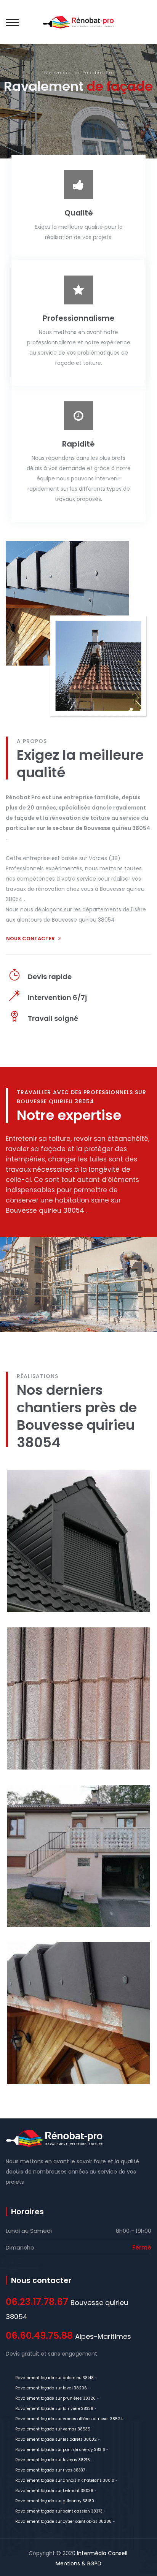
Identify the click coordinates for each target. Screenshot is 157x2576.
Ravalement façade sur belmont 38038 (54, 2491)
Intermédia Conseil (102, 2553)
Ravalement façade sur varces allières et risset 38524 (69, 2419)
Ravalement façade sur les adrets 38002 (56, 2439)
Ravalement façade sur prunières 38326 (55, 2398)
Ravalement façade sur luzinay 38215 (53, 2460)
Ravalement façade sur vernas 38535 (53, 2429)
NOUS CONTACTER (30, 939)
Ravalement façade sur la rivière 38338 (54, 2409)
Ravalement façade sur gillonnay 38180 (55, 2501)
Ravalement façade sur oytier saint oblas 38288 (63, 2521)
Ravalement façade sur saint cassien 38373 (59, 2511)
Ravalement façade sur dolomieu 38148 (54, 2378)
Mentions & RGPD (78, 2563)
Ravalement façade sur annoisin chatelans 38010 (65, 2480)
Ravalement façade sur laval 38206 (51, 2388)
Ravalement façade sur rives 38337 (50, 2470)
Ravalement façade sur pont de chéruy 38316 (60, 2450)
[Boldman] (78, 22)
